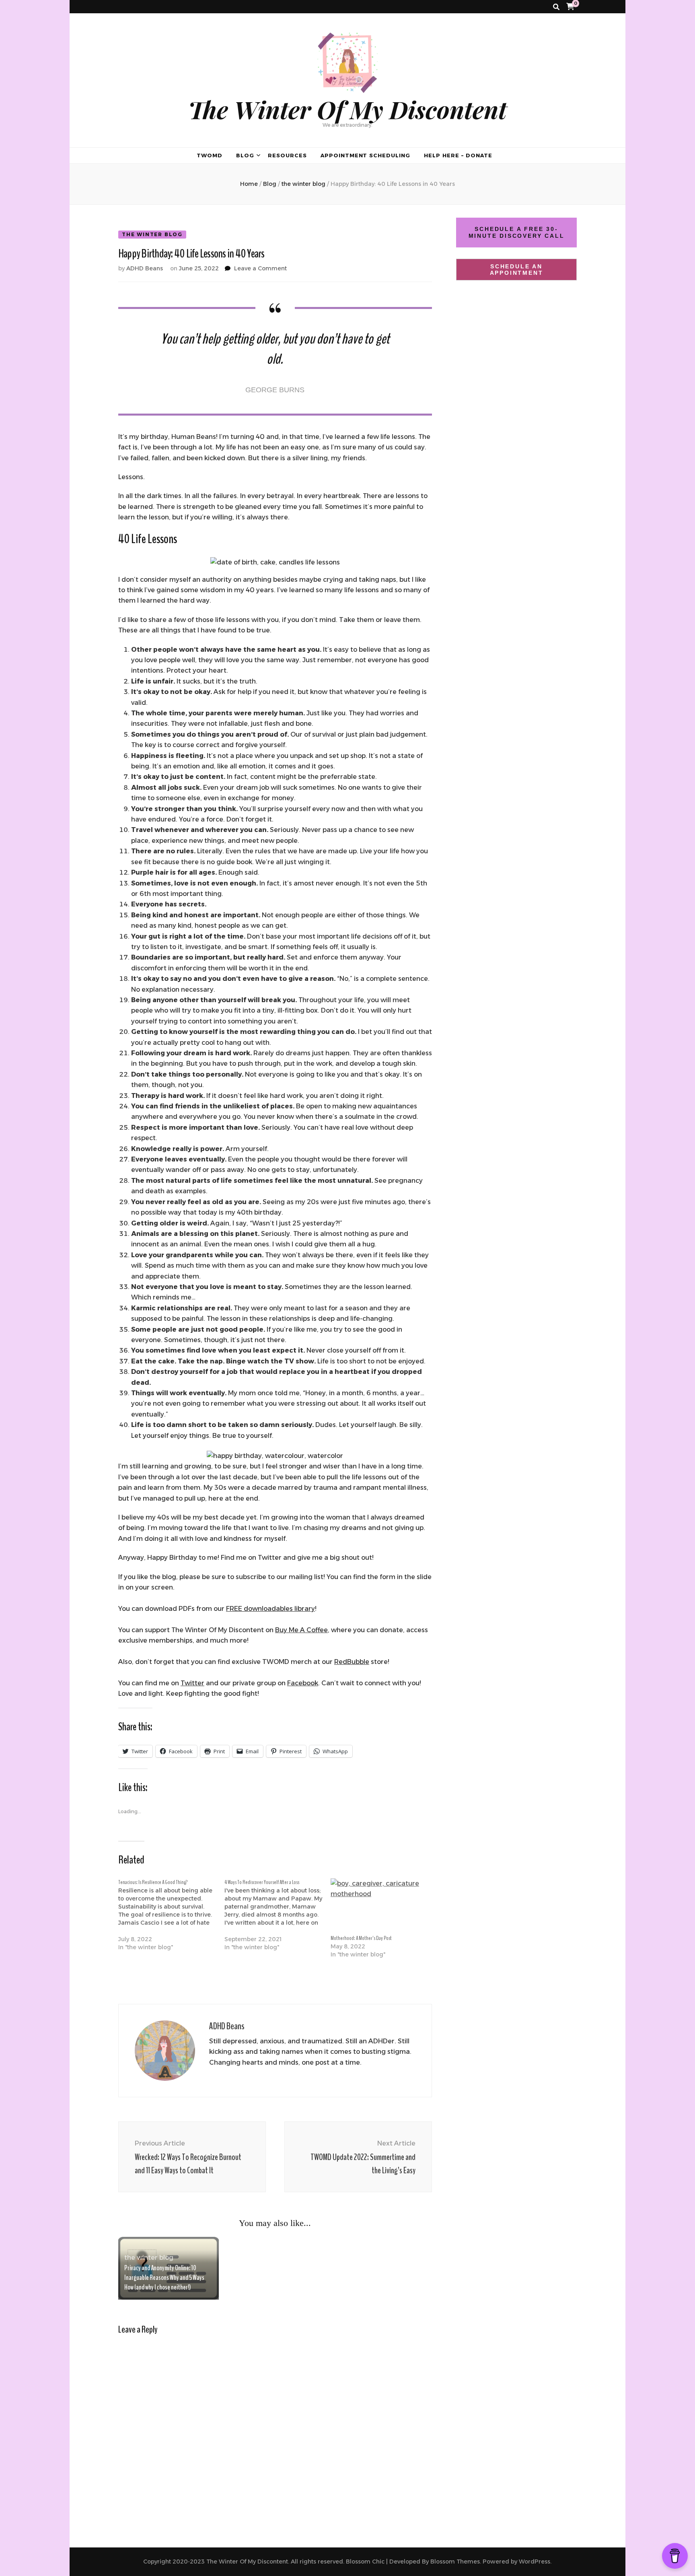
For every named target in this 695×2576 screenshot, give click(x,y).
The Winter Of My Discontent (347, 109)
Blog (245, 155)
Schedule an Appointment (517, 270)
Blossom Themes (455, 2562)
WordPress (535, 2562)
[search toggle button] (556, 7)
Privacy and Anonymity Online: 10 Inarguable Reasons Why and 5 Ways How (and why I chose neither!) (164, 2277)
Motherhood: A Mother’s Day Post (361, 1938)
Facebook (303, 1683)
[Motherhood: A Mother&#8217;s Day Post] (380, 1906)
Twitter (192, 1683)
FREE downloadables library (270, 1609)
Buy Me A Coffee (301, 1630)
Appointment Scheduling (365, 155)
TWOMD (210, 155)
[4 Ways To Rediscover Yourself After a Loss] (278, 1919)
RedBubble (352, 1662)
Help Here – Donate (458, 155)
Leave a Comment (260, 268)
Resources (287, 155)
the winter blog (152, 234)
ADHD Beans (145, 268)
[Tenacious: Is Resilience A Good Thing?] (171, 1919)
